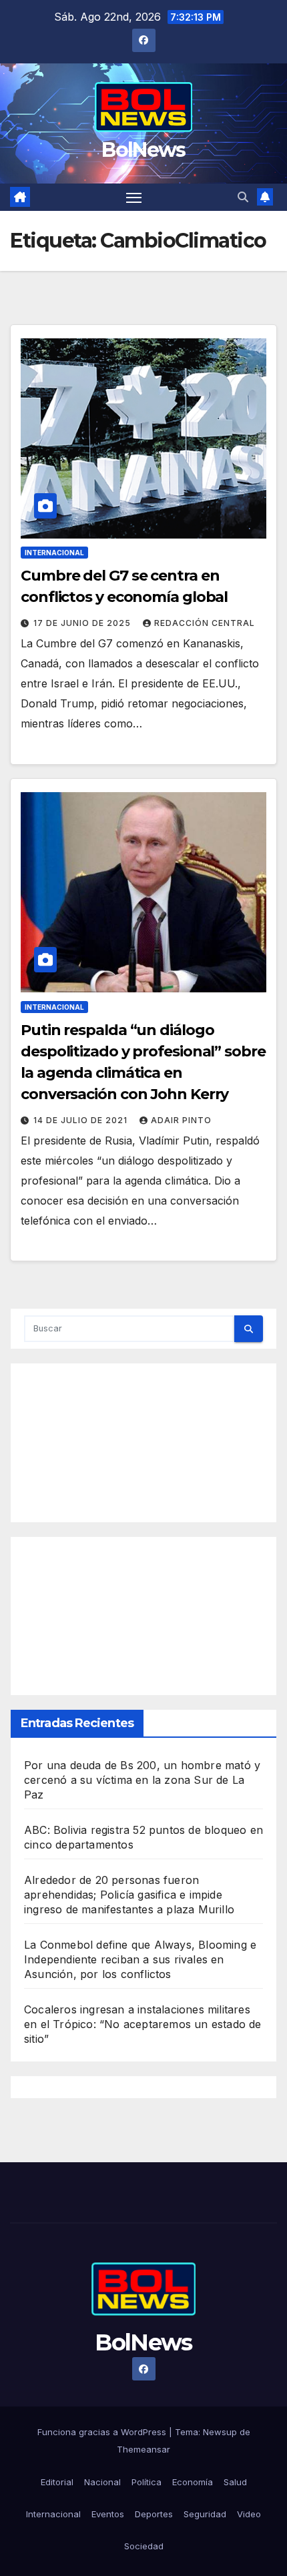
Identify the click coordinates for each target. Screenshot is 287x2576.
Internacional (54, 553)
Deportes (154, 2514)
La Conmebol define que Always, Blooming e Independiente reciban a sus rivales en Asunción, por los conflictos (140, 1959)
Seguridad (205, 2514)
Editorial (57, 2482)
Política (147, 2482)
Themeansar (143, 2449)
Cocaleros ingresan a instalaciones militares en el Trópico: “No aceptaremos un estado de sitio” (143, 2024)
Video (249, 2514)
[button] (243, 197)
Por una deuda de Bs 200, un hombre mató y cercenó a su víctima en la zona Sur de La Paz (142, 1780)
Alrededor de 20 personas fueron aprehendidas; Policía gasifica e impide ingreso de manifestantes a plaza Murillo (129, 1895)
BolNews (143, 150)
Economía (193, 2482)
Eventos (108, 2514)
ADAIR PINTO (181, 1120)
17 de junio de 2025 (83, 623)
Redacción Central (205, 623)
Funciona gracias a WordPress (103, 2432)
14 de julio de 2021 (82, 1120)
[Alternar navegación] (134, 198)
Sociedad (144, 2546)
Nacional (102, 2482)
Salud (235, 2482)
